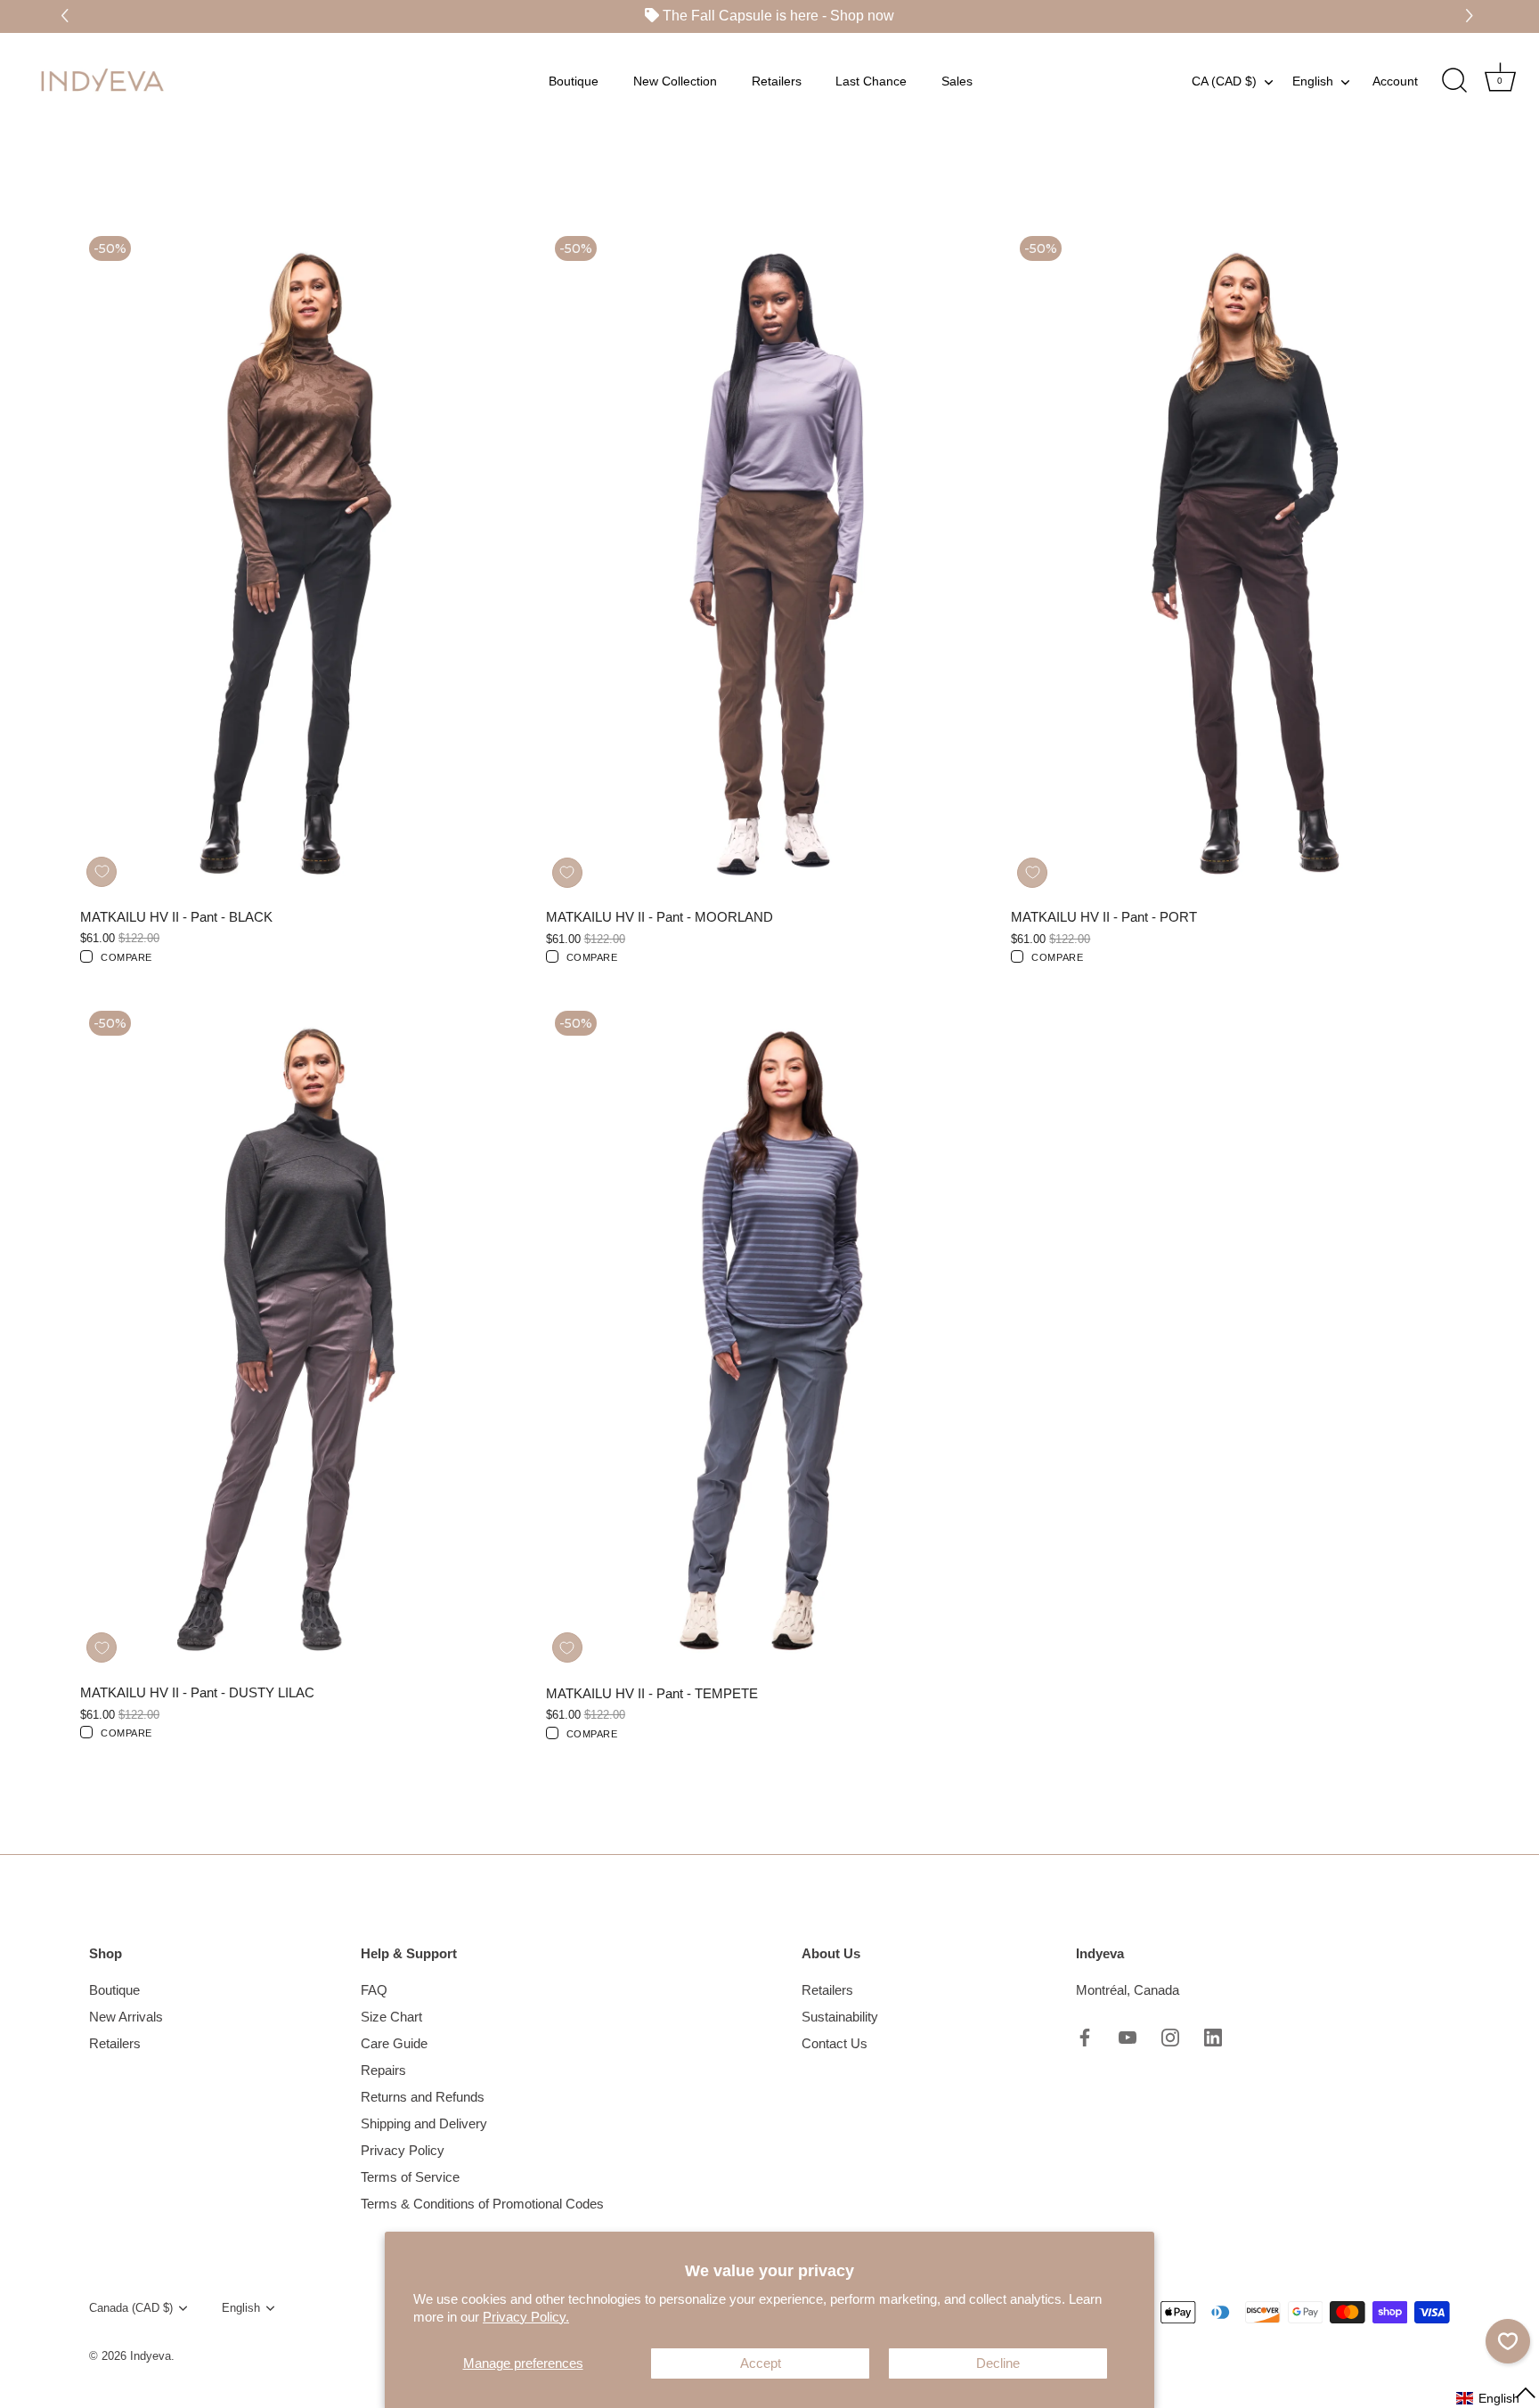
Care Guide (394, 2043)
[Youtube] (1128, 2036)
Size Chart (391, 2017)
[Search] (1454, 80)
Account (1395, 80)
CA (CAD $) (1224, 80)
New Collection (675, 80)
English (1313, 80)
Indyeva (151, 2356)
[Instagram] (1170, 2036)
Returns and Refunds (423, 2097)
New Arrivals (126, 2017)
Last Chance (871, 80)
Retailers (777, 80)
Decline (998, 2363)
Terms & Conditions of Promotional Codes (482, 2204)
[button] (1472, 16)
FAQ (374, 1990)
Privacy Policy (403, 2150)
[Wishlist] (1508, 2341)
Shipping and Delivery (424, 2123)
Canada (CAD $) (131, 2308)
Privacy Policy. (526, 2317)
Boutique (574, 80)
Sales (957, 80)
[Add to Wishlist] (102, 872)
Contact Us (835, 2043)
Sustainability (840, 2017)
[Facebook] (1085, 2036)
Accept (761, 2363)
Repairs (383, 2070)
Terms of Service (410, 2177)
